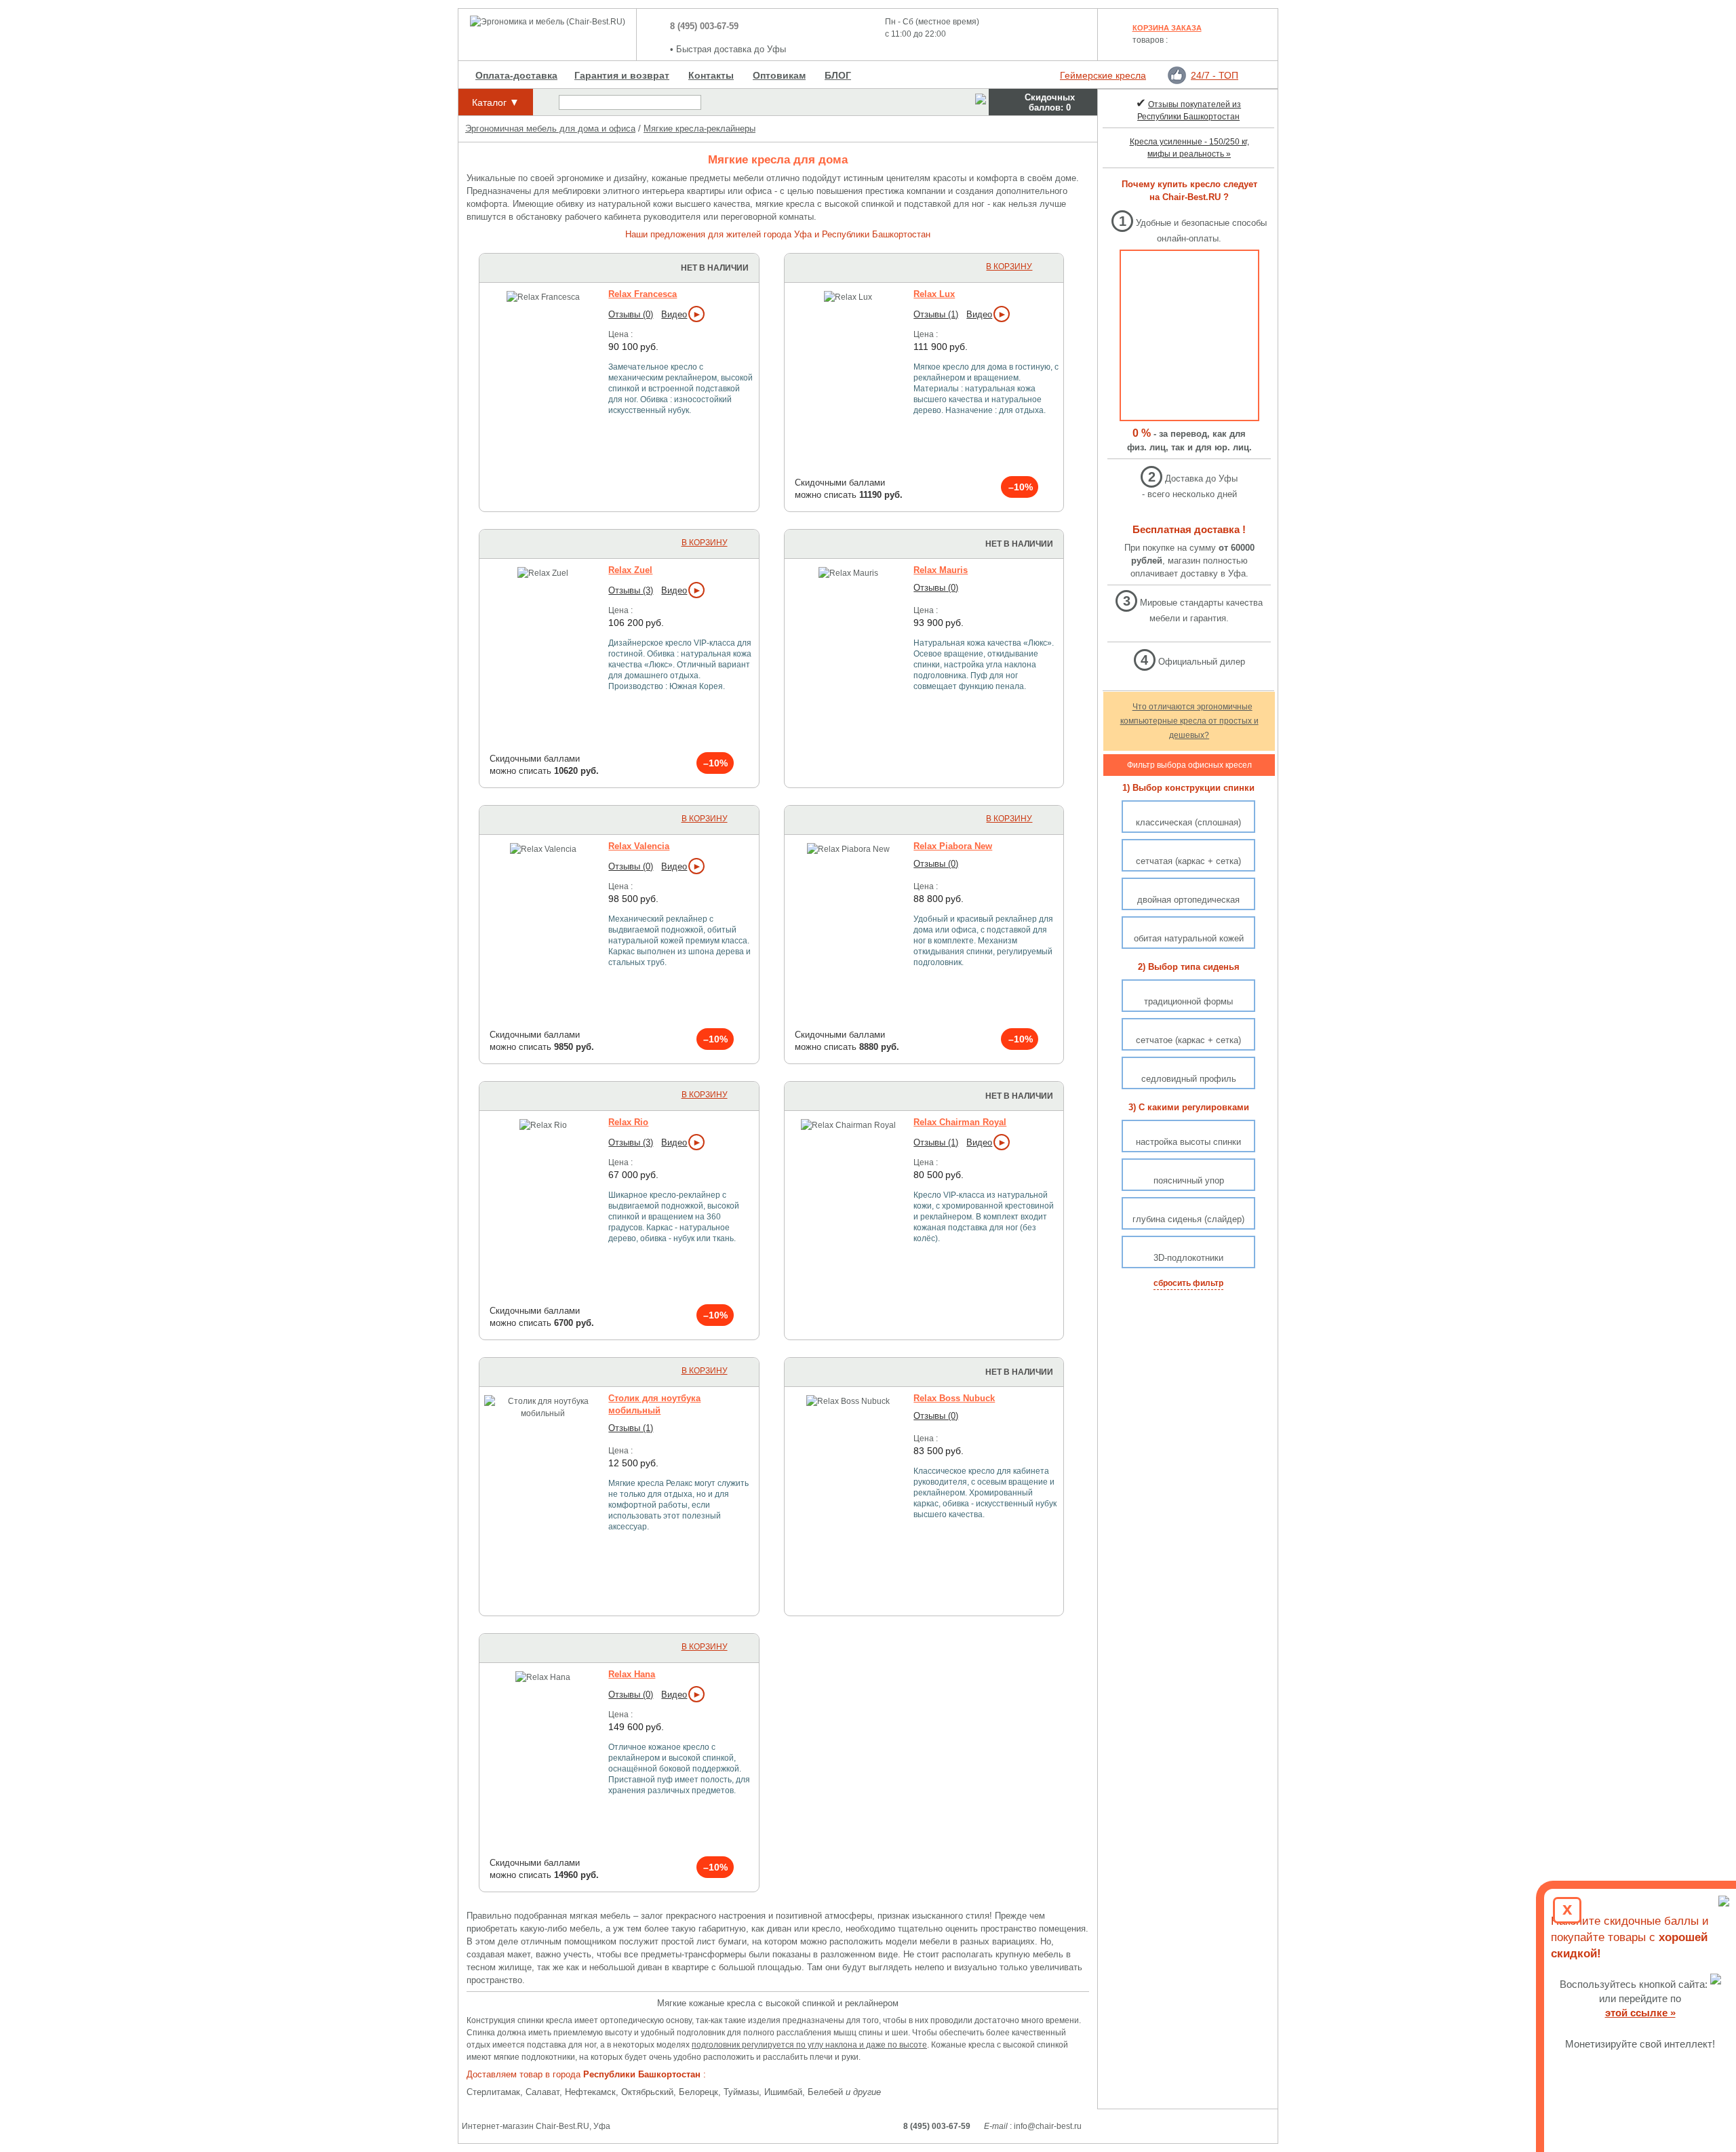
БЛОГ (838, 75)
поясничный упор (1189, 1180)
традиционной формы (1188, 1001)
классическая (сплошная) (1188, 822)
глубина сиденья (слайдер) (1188, 1219)
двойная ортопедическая (1188, 900)
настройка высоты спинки (1188, 1142)
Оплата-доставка (516, 75)
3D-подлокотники (1188, 1258)
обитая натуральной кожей (1189, 938)
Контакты (711, 75)
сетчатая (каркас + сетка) (1188, 861)
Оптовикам (779, 75)
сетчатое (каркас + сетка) (1188, 1040)
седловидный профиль (1189, 1079)
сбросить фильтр (1188, 1283)
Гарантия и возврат (622, 75)
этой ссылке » (1640, 2013)
